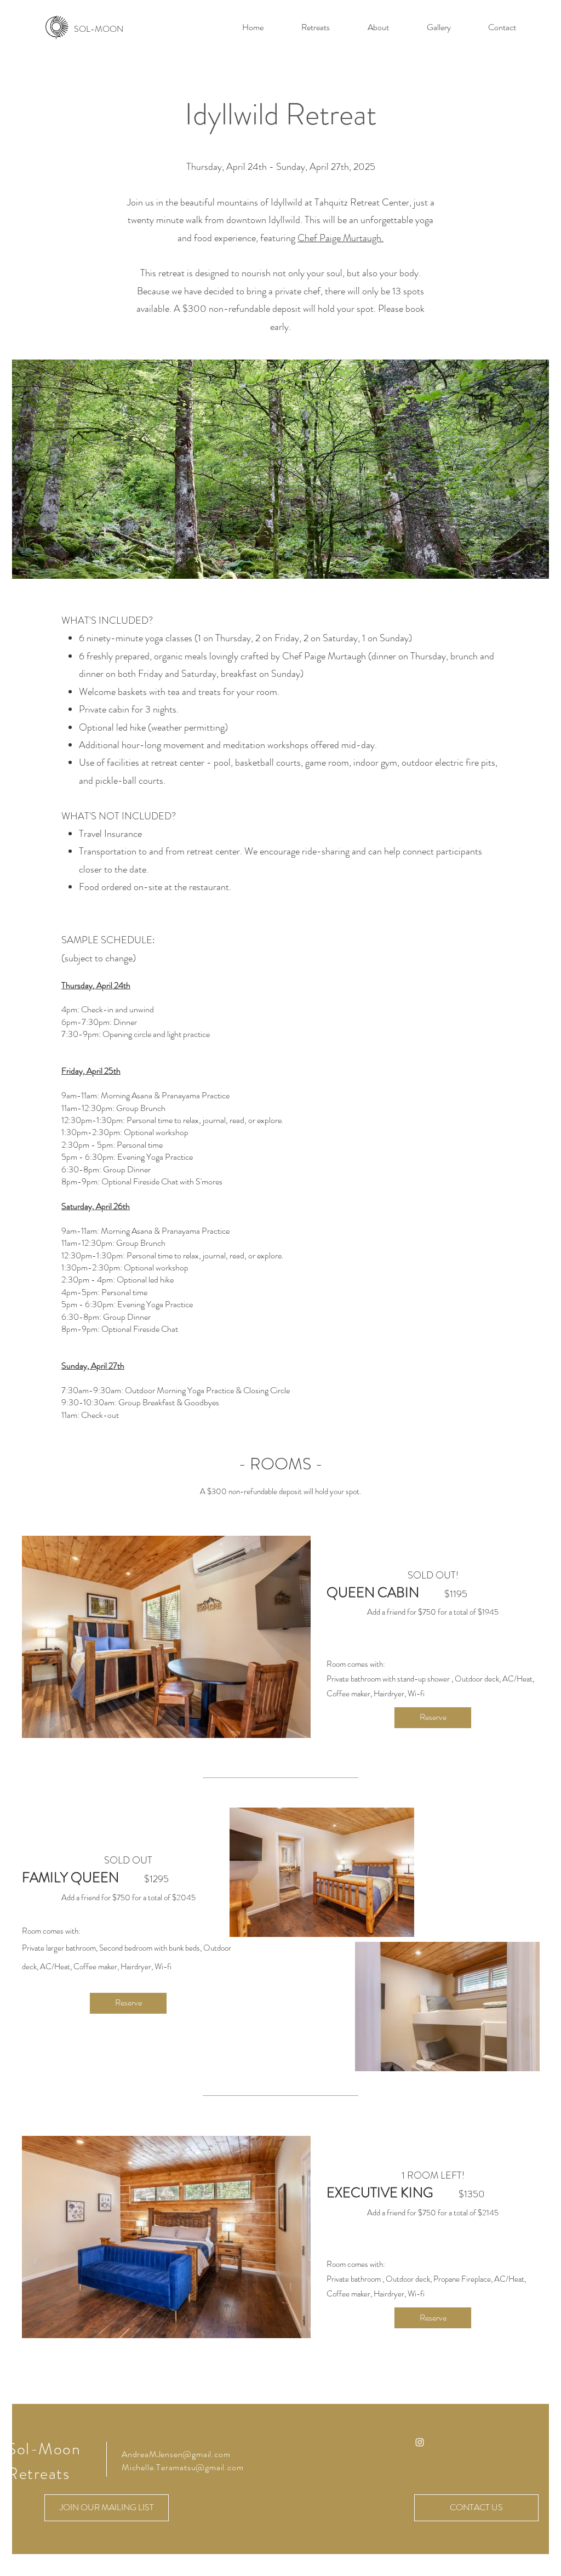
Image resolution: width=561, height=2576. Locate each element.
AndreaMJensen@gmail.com (176, 2454)
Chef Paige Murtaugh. (340, 238)
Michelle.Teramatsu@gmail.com (182, 2467)
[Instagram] (420, 2442)
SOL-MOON (99, 29)
